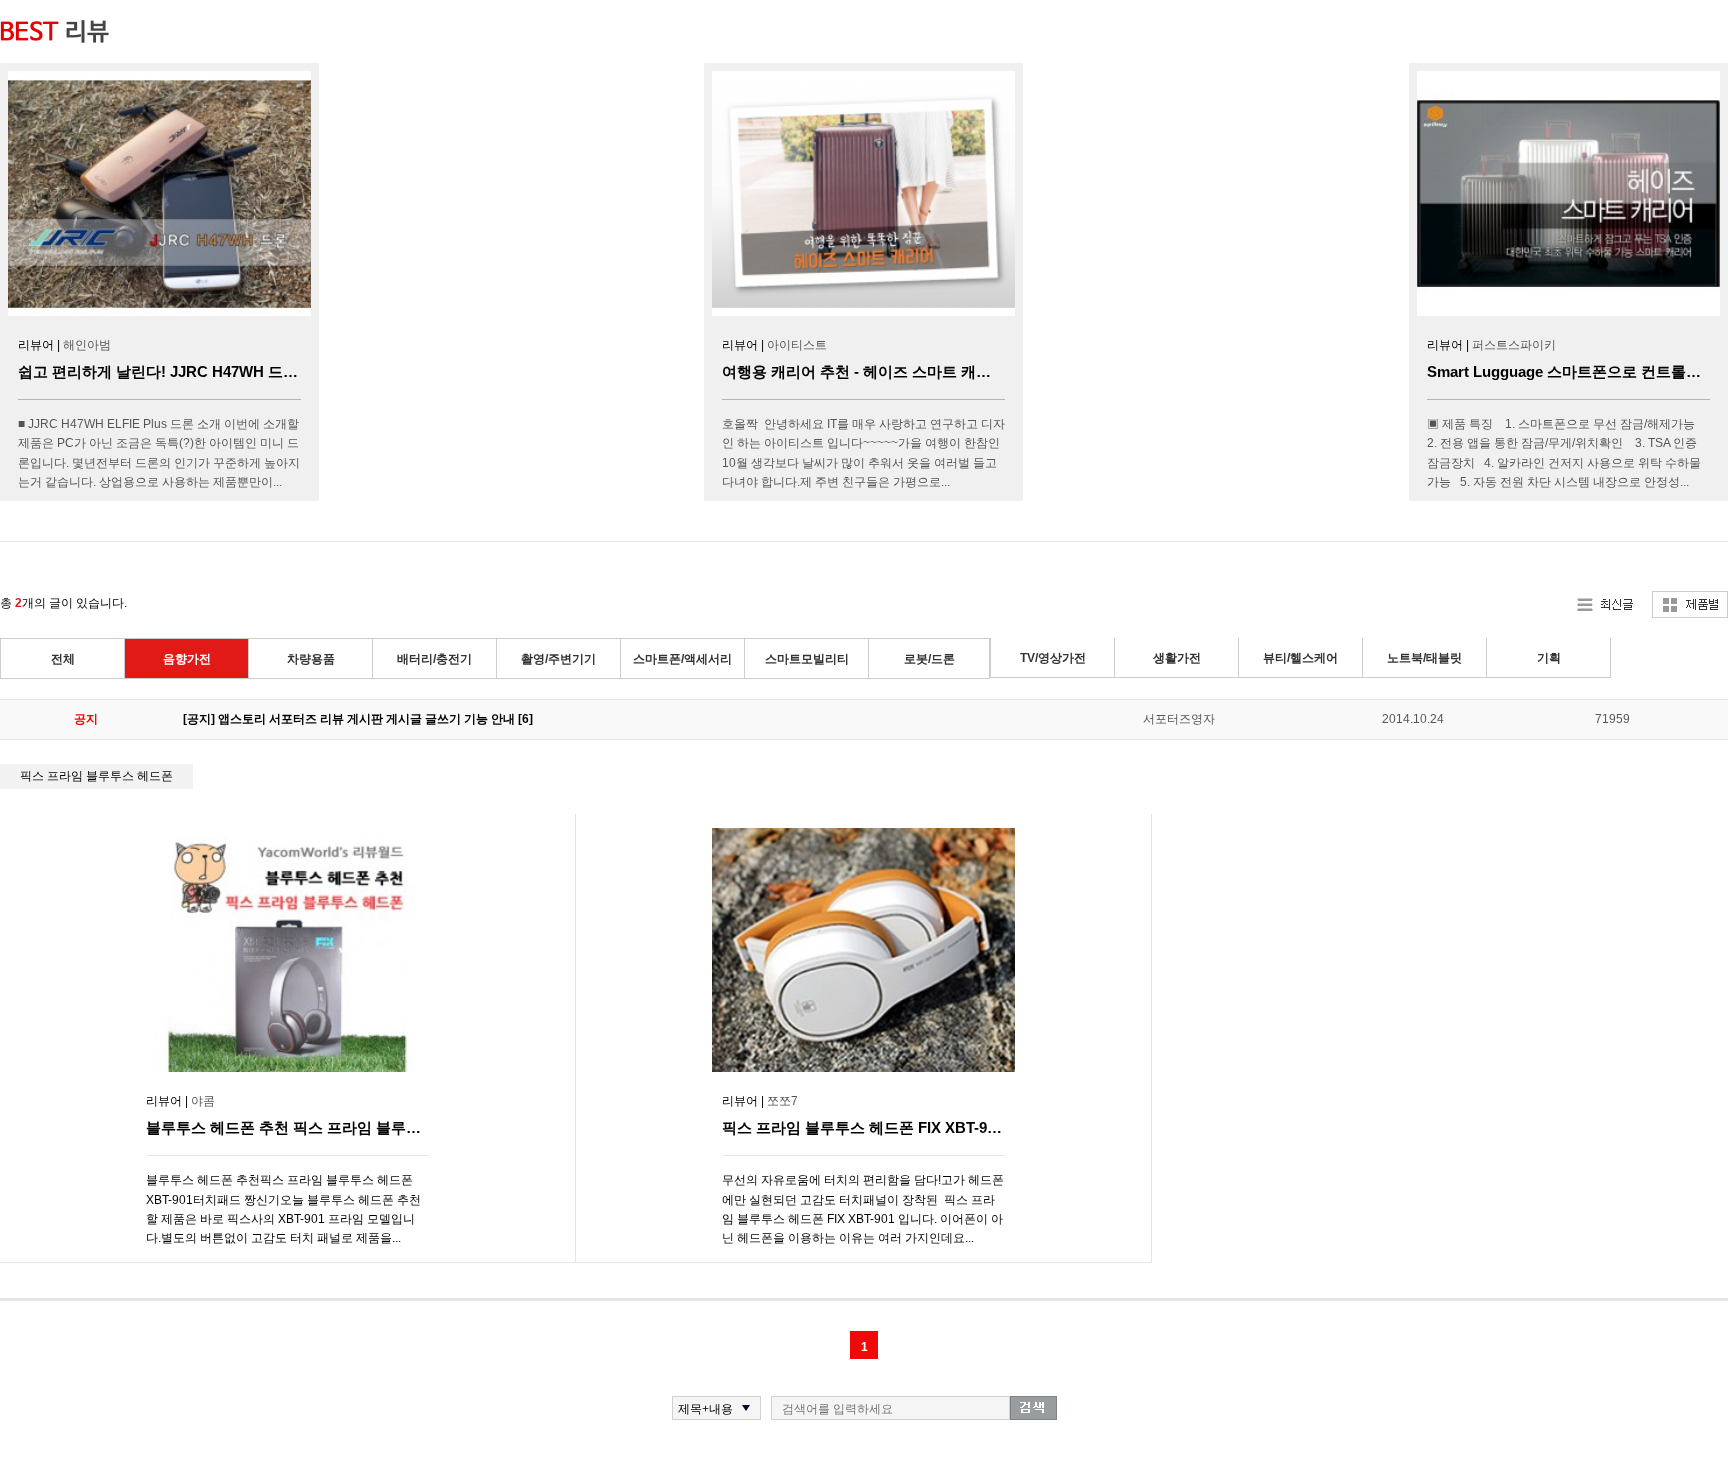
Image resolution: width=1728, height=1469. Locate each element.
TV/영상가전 (1053, 658)
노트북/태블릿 (1424, 658)
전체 (63, 659)
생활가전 (1177, 658)
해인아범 (87, 345)
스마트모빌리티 (807, 659)
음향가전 (187, 659)
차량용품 (311, 659)
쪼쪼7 (782, 1101)
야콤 (203, 1101)
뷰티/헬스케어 (1300, 658)
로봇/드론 (929, 659)
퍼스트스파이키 (1514, 345)
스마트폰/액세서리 (682, 659)
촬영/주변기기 (558, 659)
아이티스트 (797, 345)
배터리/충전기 (434, 659)
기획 (1549, 658)
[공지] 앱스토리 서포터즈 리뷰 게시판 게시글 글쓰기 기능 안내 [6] (358, 719)
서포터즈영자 (1179, 719)
